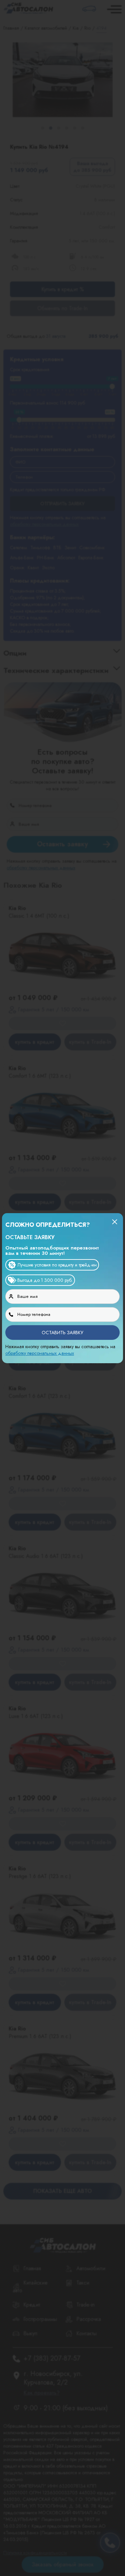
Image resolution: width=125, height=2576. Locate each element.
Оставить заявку (62, 1333)
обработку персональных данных (40, 1353)
